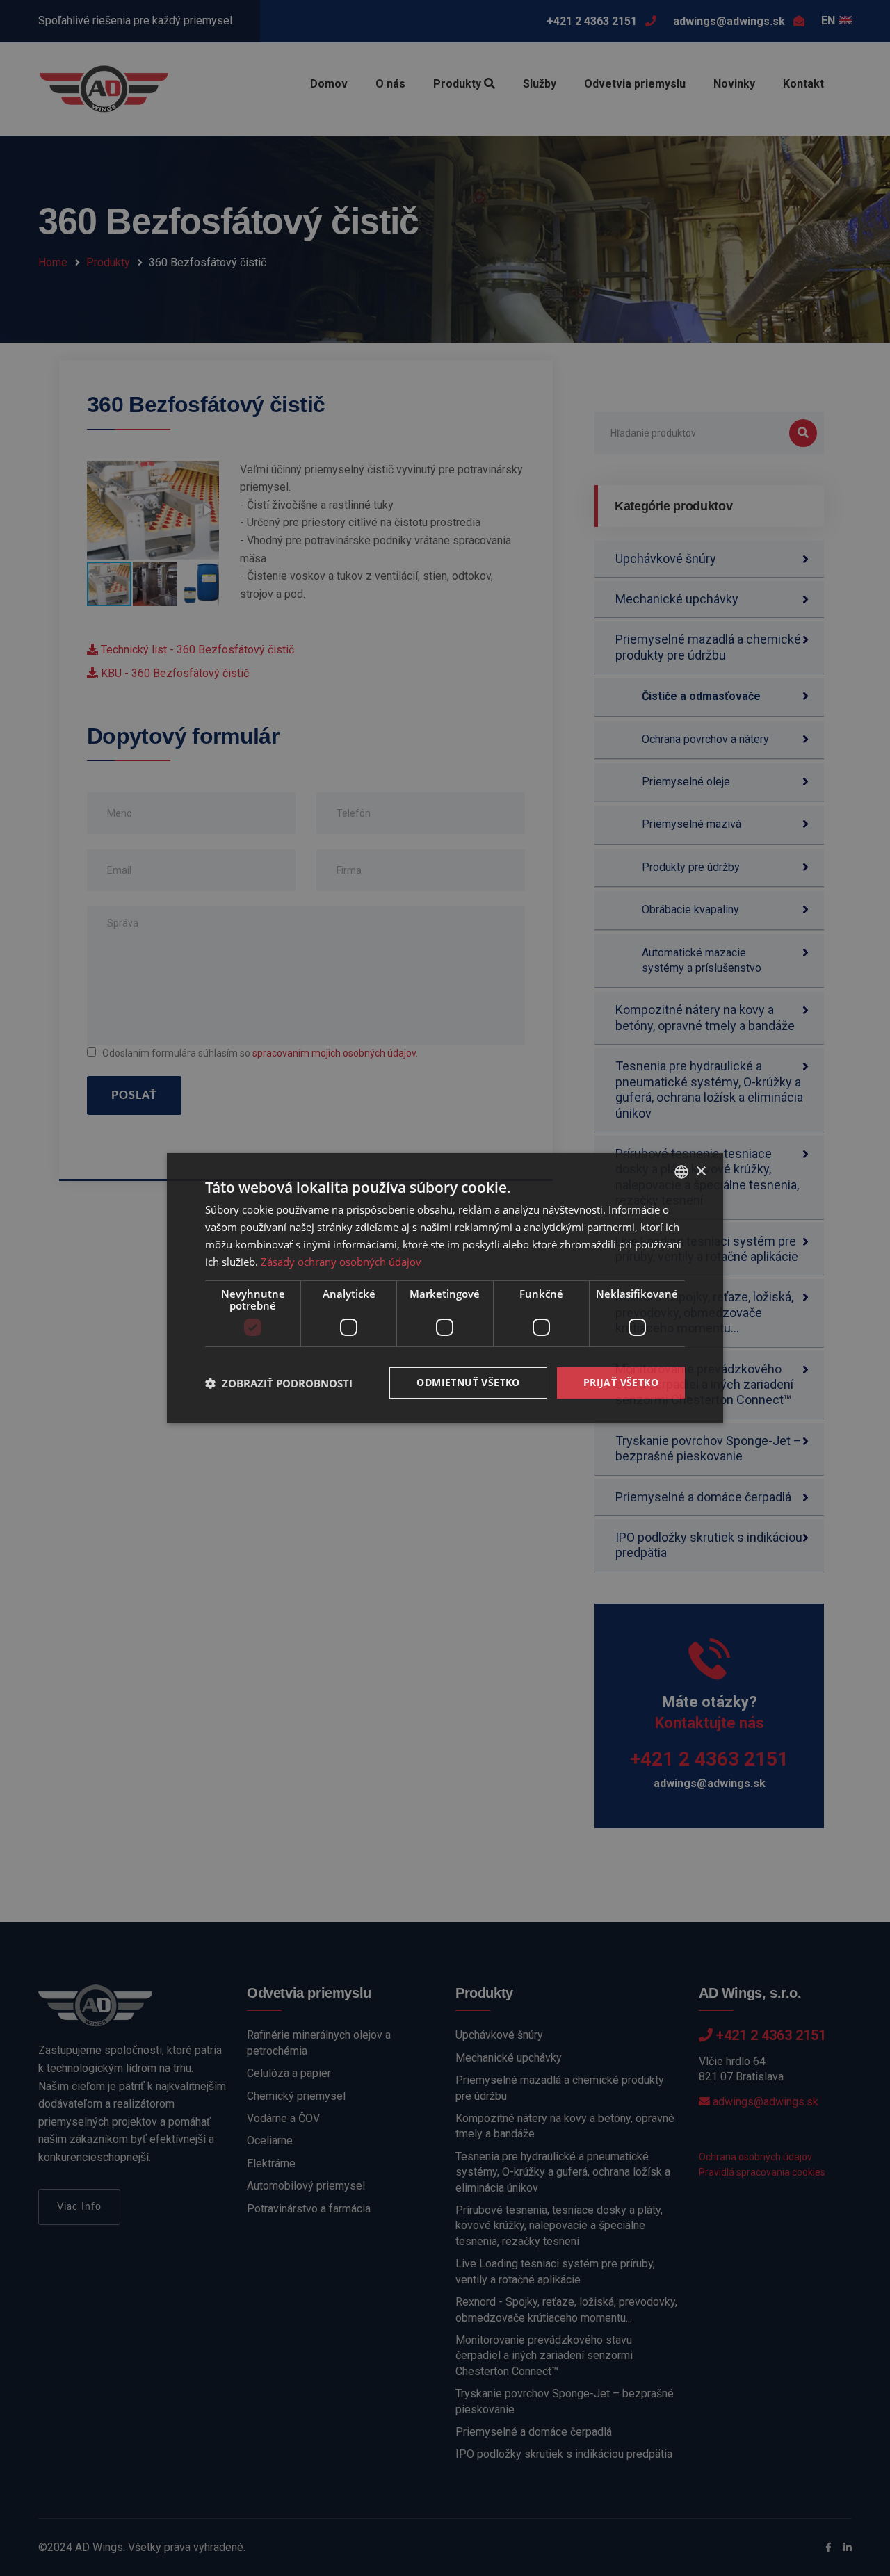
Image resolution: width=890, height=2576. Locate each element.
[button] (279, 1383)
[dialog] (445, 1288)
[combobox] (681, 1172)
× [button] (701, 1171)
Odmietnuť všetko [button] (468, 1382)
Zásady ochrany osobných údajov (341, 1262)
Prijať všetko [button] (621, 1382)
